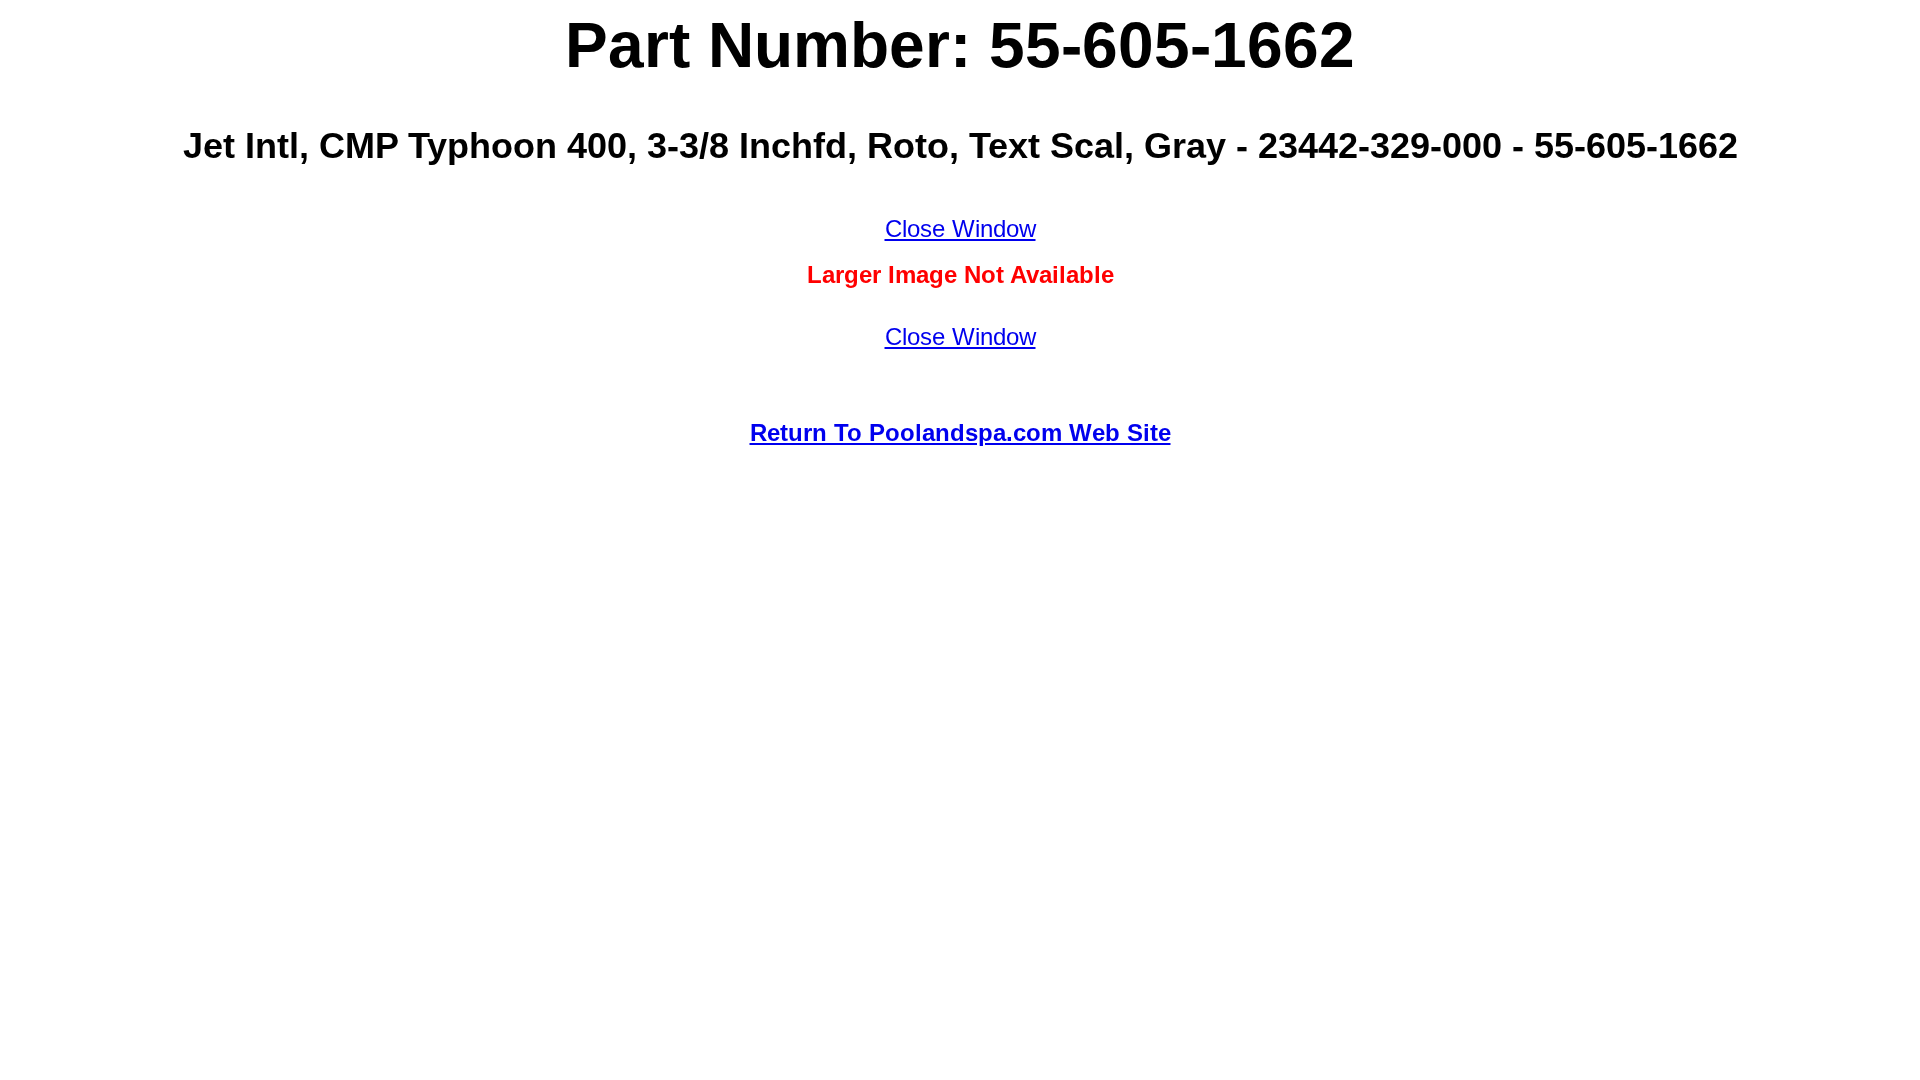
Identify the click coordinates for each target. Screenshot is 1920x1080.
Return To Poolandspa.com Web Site (960, 432)
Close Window (960, 228)
